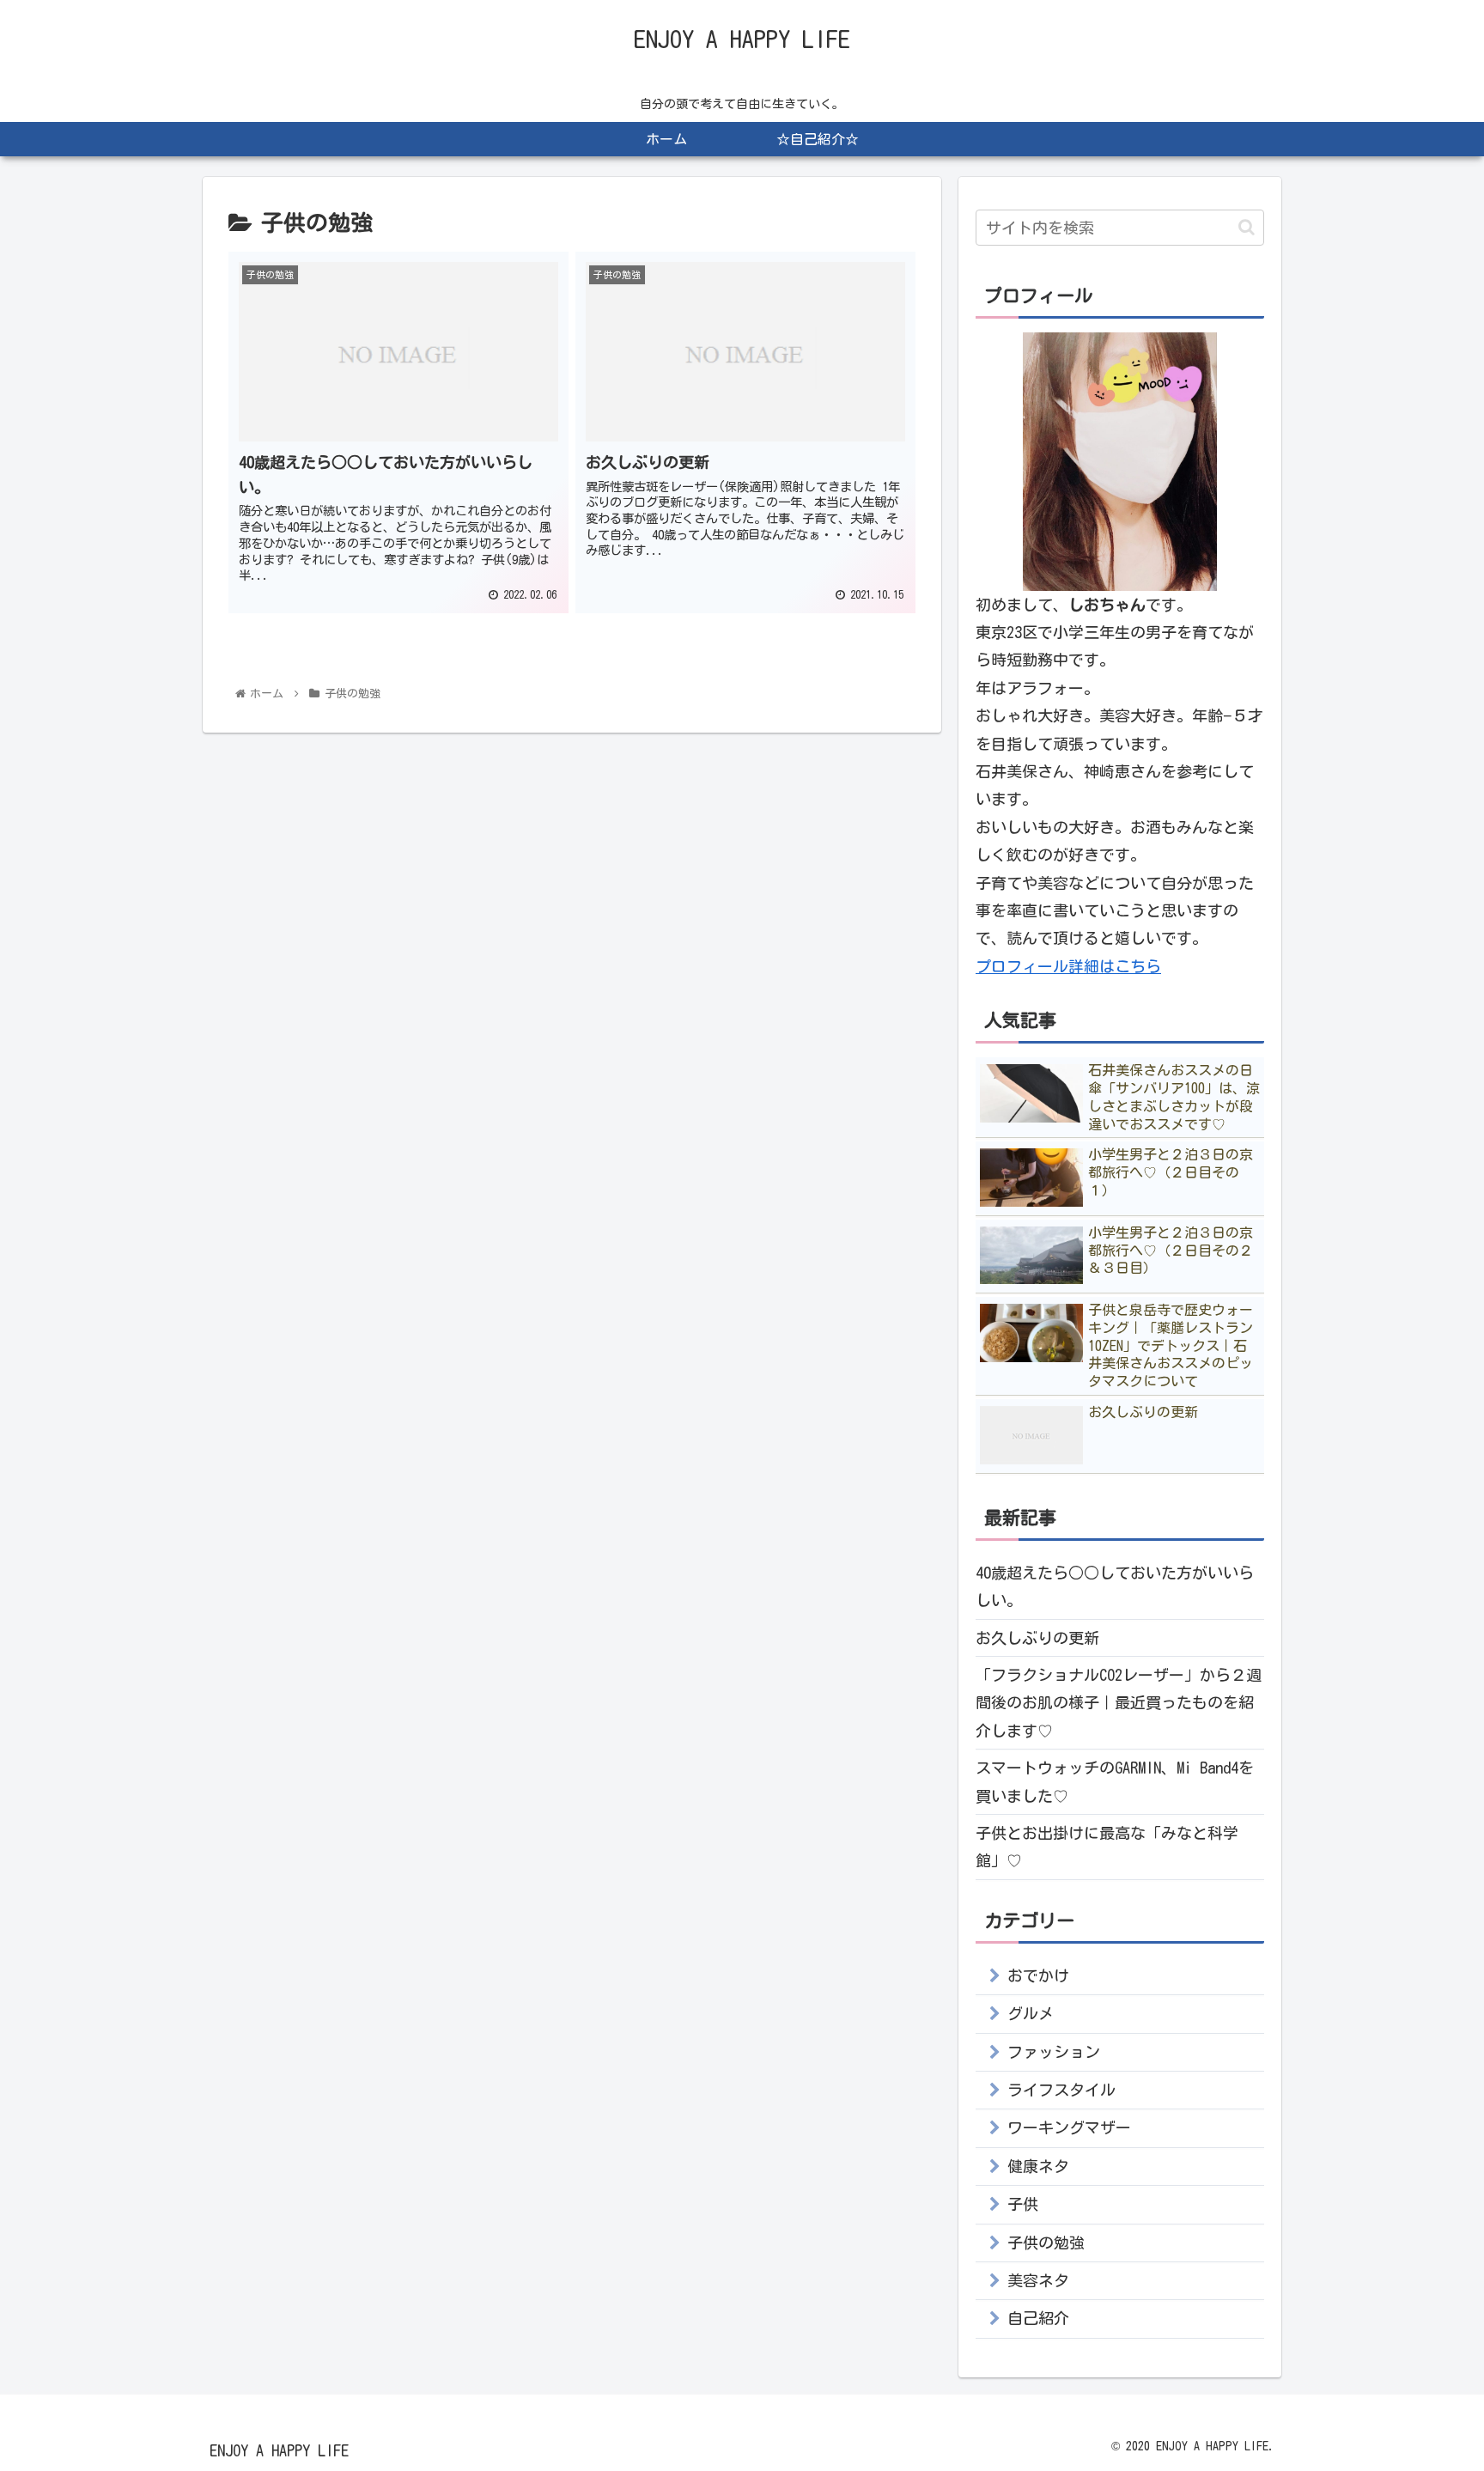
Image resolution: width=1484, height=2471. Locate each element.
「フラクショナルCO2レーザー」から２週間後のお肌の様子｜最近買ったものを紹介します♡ (1119, 1703)
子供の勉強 (1046, 2243)
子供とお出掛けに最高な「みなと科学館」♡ (1107, 1847)
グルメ (1031, 2013)
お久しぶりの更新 (1037, 1638)
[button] (1247, 227)
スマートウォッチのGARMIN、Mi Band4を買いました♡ (1115, 1781)
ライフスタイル (1061, 2090)
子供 (1023, 2204)
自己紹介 (1038, 2318)
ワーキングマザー (1069, 2127)
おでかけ (1038, 1975)
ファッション (1054, 2052)
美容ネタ (1038, 2280)
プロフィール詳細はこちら (1068, 966)
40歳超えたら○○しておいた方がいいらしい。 (1115, 1586)
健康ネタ (1038, 2166)
